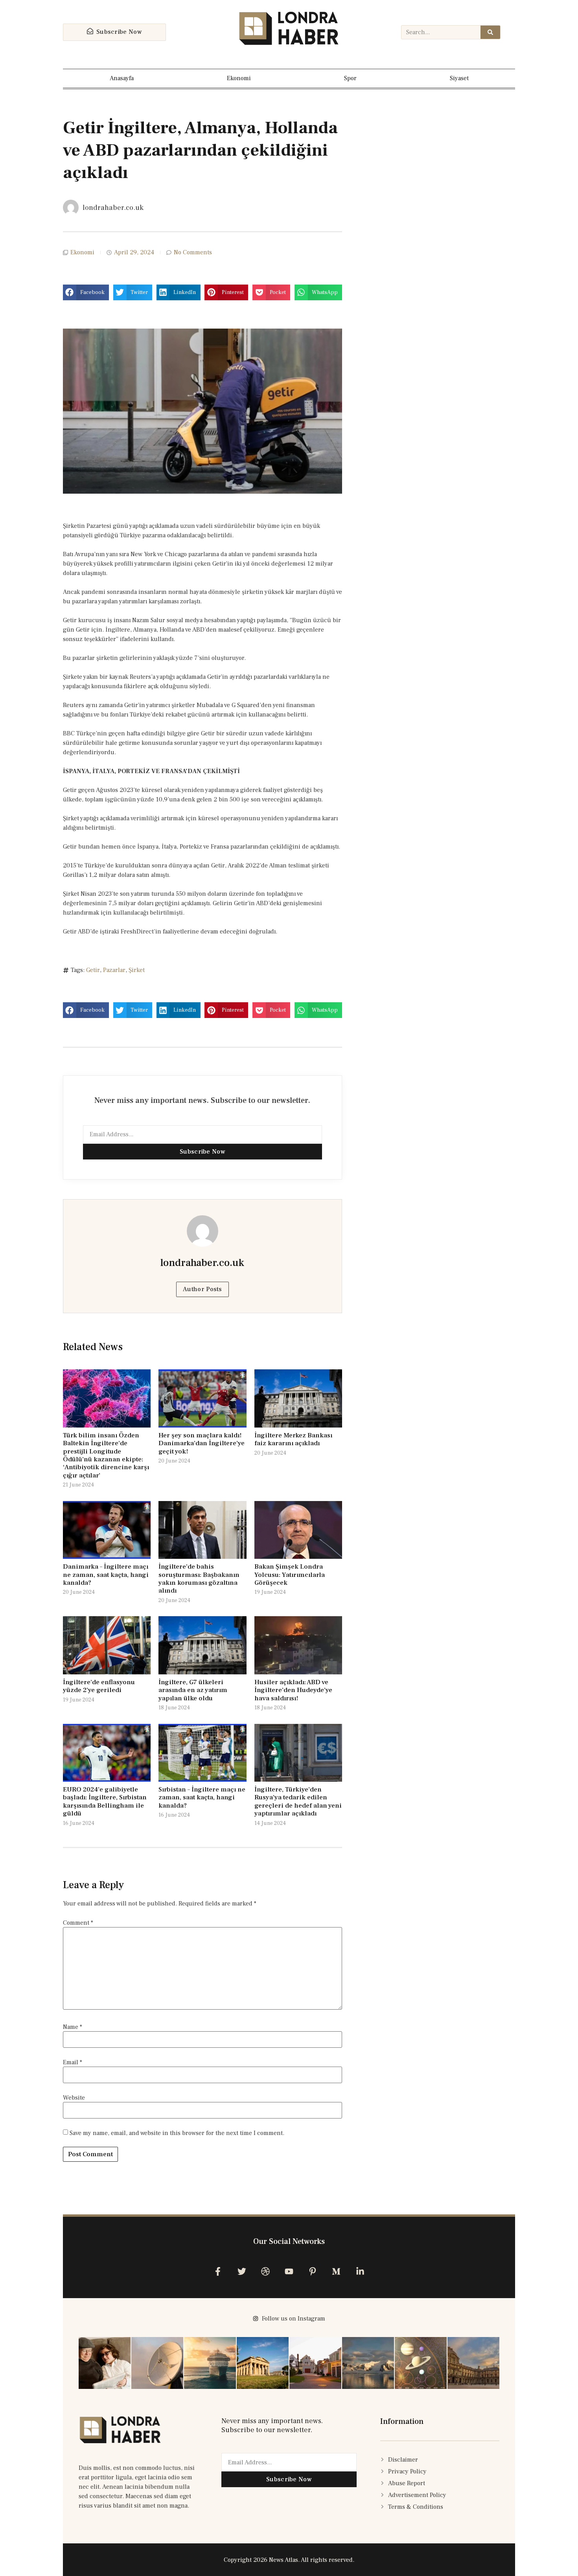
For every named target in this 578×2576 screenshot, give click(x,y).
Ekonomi (239, 78)
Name (73, 2027)
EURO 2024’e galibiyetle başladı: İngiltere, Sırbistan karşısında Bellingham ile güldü (105, 1802)
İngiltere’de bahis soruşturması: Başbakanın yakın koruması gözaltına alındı (199, 1579)
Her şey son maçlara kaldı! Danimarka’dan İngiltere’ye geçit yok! (202, 1443)
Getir (93, 970)
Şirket (137, 970)
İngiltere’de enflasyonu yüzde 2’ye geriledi (99, 1686)
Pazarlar (114, 970)
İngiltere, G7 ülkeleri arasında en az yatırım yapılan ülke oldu (193, 1690)
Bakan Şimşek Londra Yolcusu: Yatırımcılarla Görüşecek (290, 1575)
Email (73, 2062)
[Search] (490, 32)
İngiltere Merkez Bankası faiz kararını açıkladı (293, 1439)
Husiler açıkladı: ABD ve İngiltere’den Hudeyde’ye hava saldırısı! (293, 1690)
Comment (78, 1923)
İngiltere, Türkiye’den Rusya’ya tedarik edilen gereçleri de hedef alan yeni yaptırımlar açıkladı (298, 1802)
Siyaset (459, 78)
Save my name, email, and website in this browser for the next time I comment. (177, 2133)
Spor (350, 78)
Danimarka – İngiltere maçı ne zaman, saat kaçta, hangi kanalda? (106, 1575)
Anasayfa (122, 78)
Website (74, 2098)
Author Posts (202, 1289)
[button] (86, 292)
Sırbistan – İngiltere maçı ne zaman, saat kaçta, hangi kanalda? (202, 1798)
